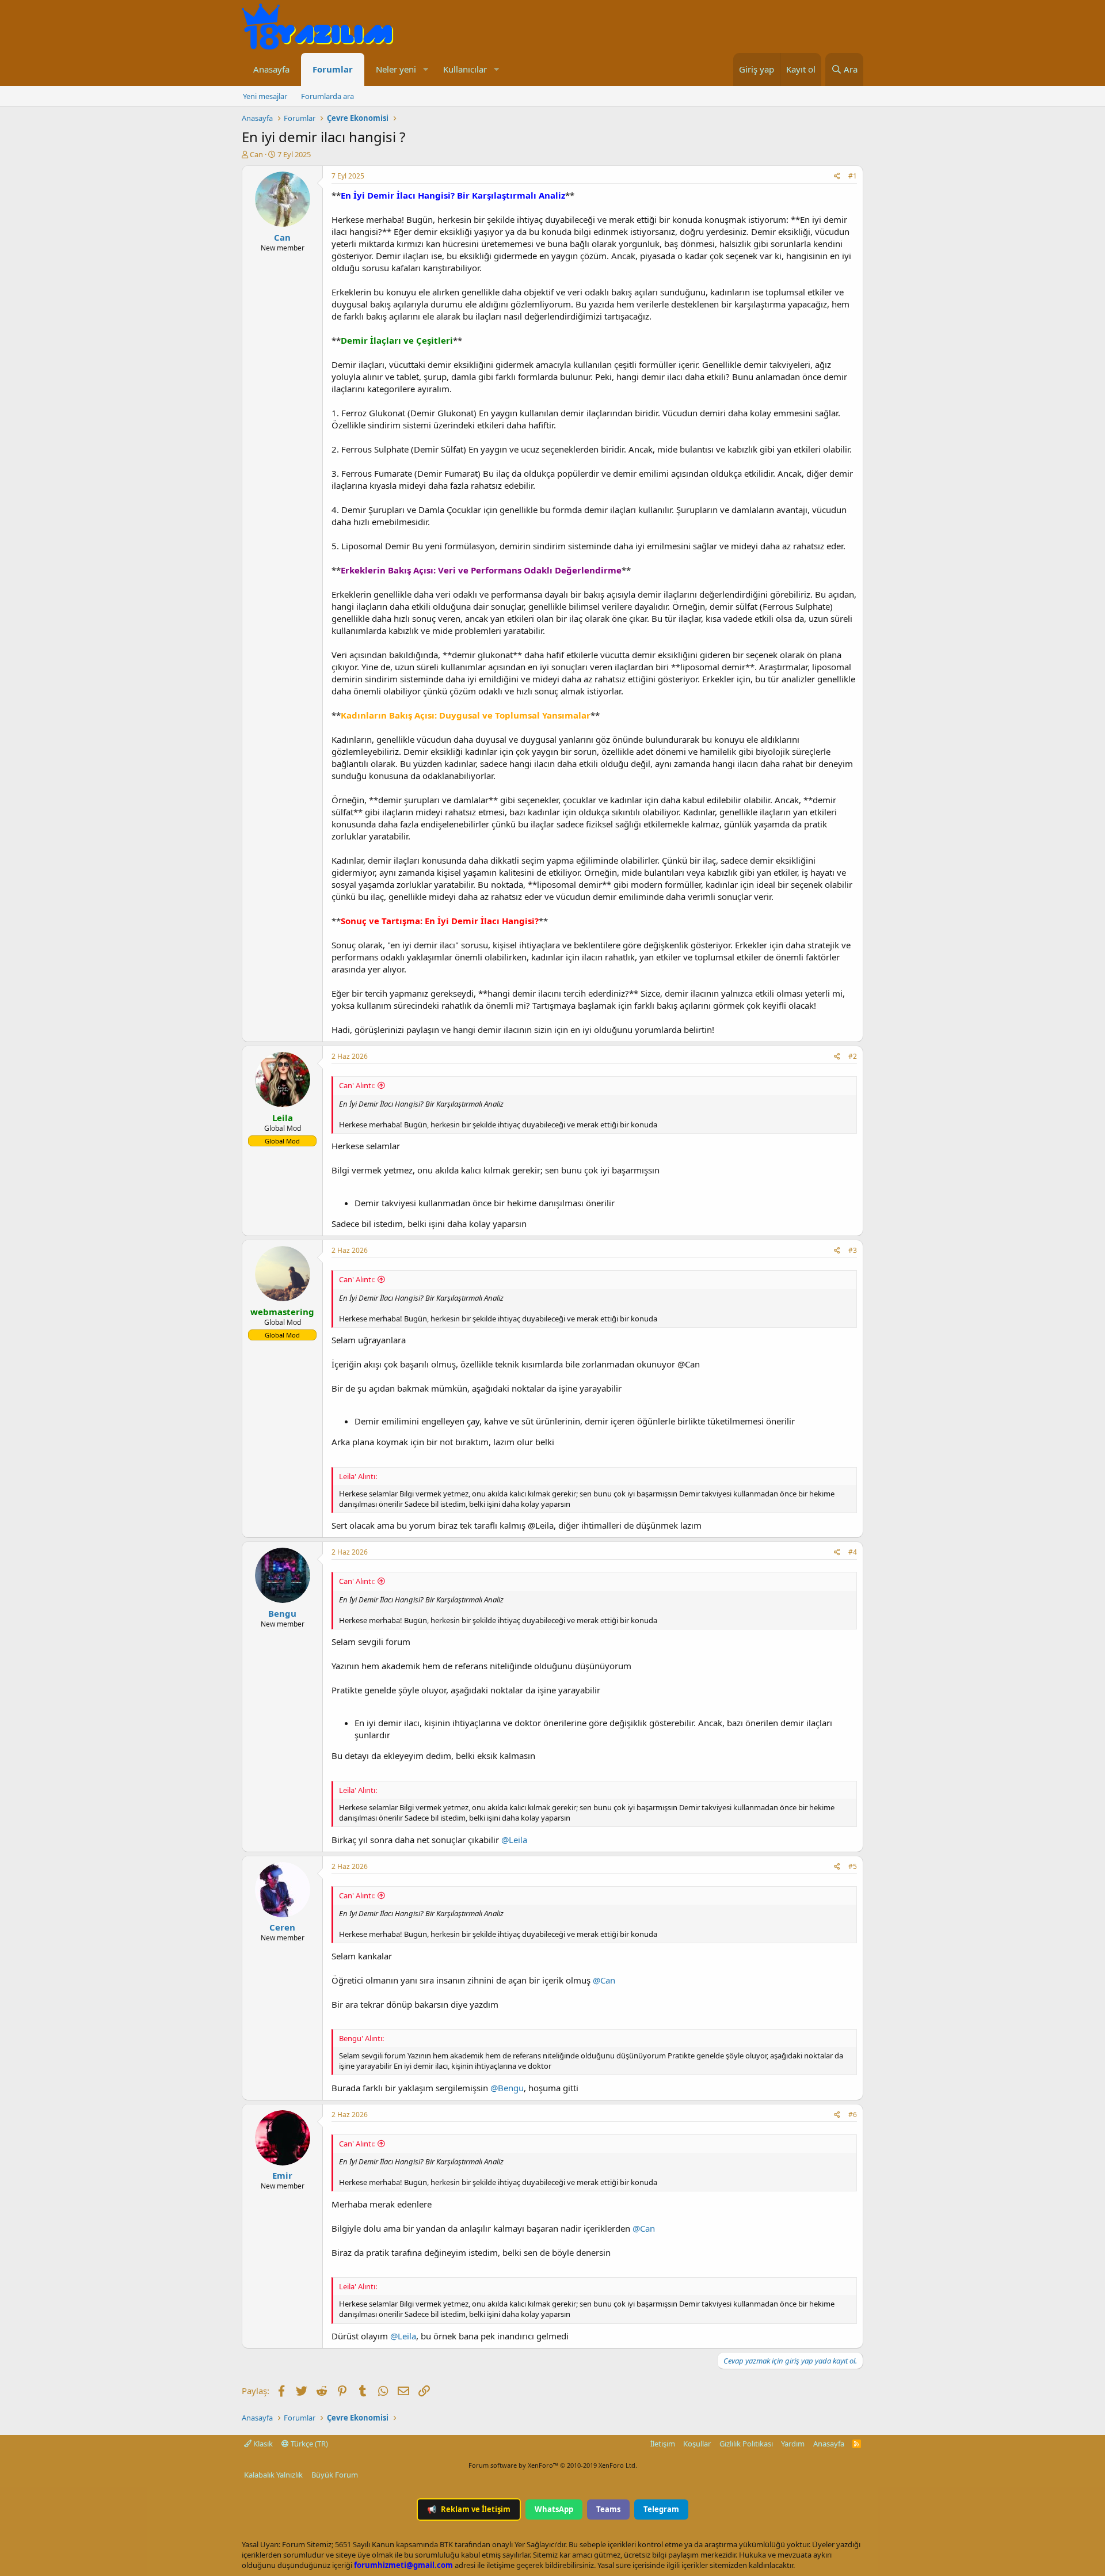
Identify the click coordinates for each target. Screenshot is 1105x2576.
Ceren (282, 1927)
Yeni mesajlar (265, 96)
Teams (608, 2509)
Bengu (282, 1613)
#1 (853, 176)
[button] (425, 69)
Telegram (661, 2509)
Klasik (262, 2444)
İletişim (663, 2444)
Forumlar (333, 69)
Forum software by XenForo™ (553, 2465)
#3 (853, 1250)
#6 (853, 2115)
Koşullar (697, 2444)
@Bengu (507, 2088)
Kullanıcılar (465, 69)
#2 (853, 1056)
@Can (604, 1980)
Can (256, 154)
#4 (853, 1552)
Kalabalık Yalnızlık (273, 2475)
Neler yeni (396, 69)
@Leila (514, 1840)
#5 (853, 1866)
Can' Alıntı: (357, 1085)
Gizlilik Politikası (746, 2444)
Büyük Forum (335, 2475)
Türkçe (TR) (308, 2444)
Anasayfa (271, 69)
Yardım (793, 2444)
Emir (282, 2175)
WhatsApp (554, 2509)
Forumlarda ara (327, 96)
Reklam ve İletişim (469, 2509)
